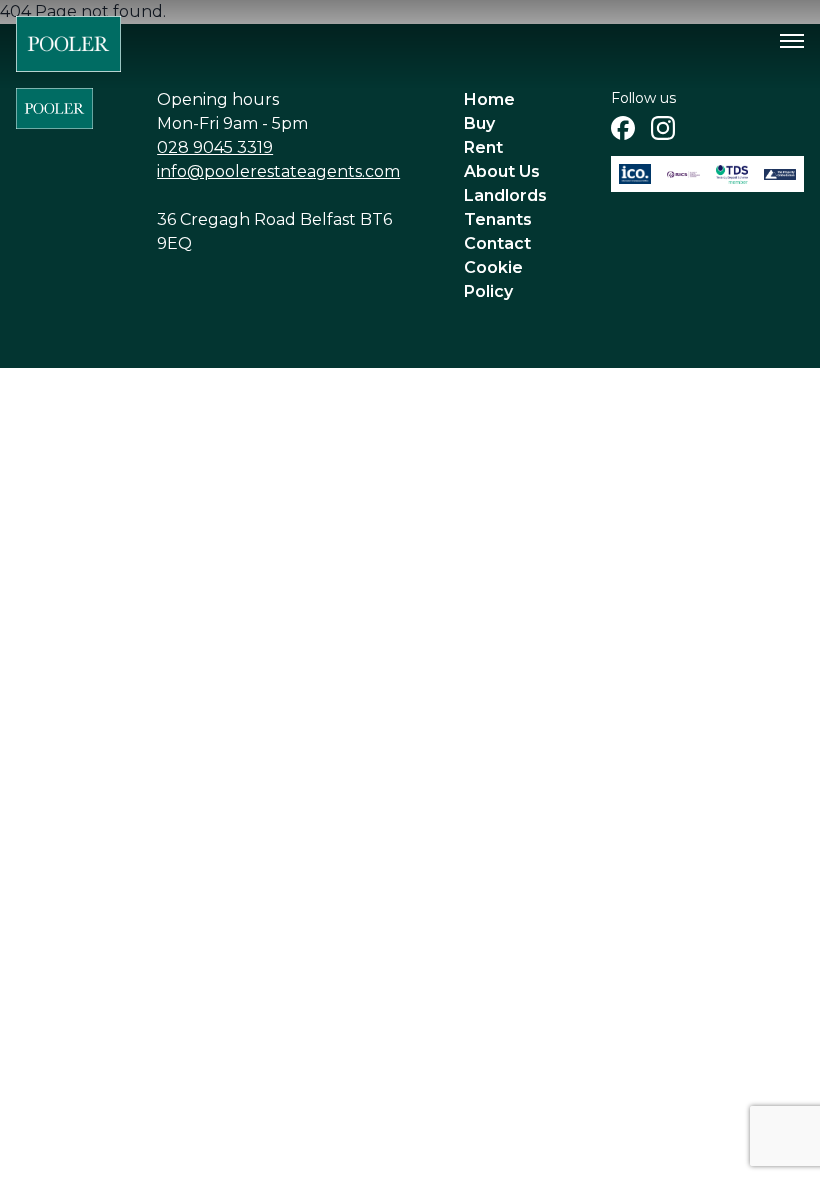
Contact (497, 243)
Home (489, 99)
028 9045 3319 (215, 147)
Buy (479, 123)
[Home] (68, 44)
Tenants (498, 219)
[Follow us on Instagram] (663, 128)
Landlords (505, 195)
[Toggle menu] (792, 41)
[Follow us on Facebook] (623, 128)
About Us (502, 171)
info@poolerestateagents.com (278, 171)
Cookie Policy (493, 279)
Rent (483, 147)
